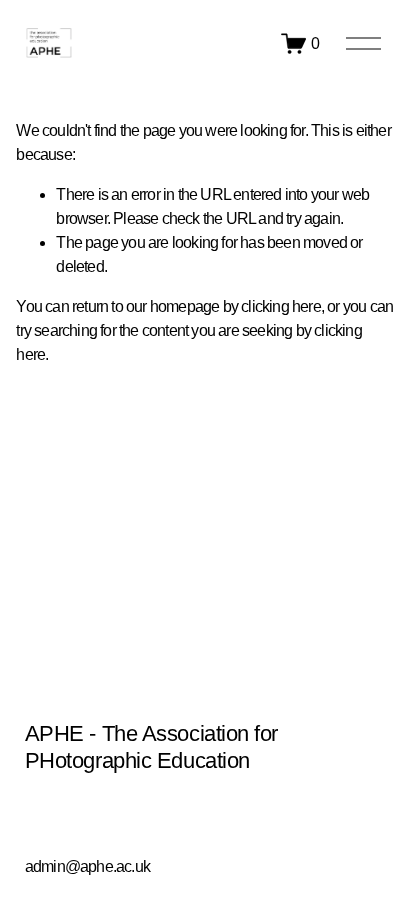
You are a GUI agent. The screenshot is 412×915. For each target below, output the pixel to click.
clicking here (281, 306)
